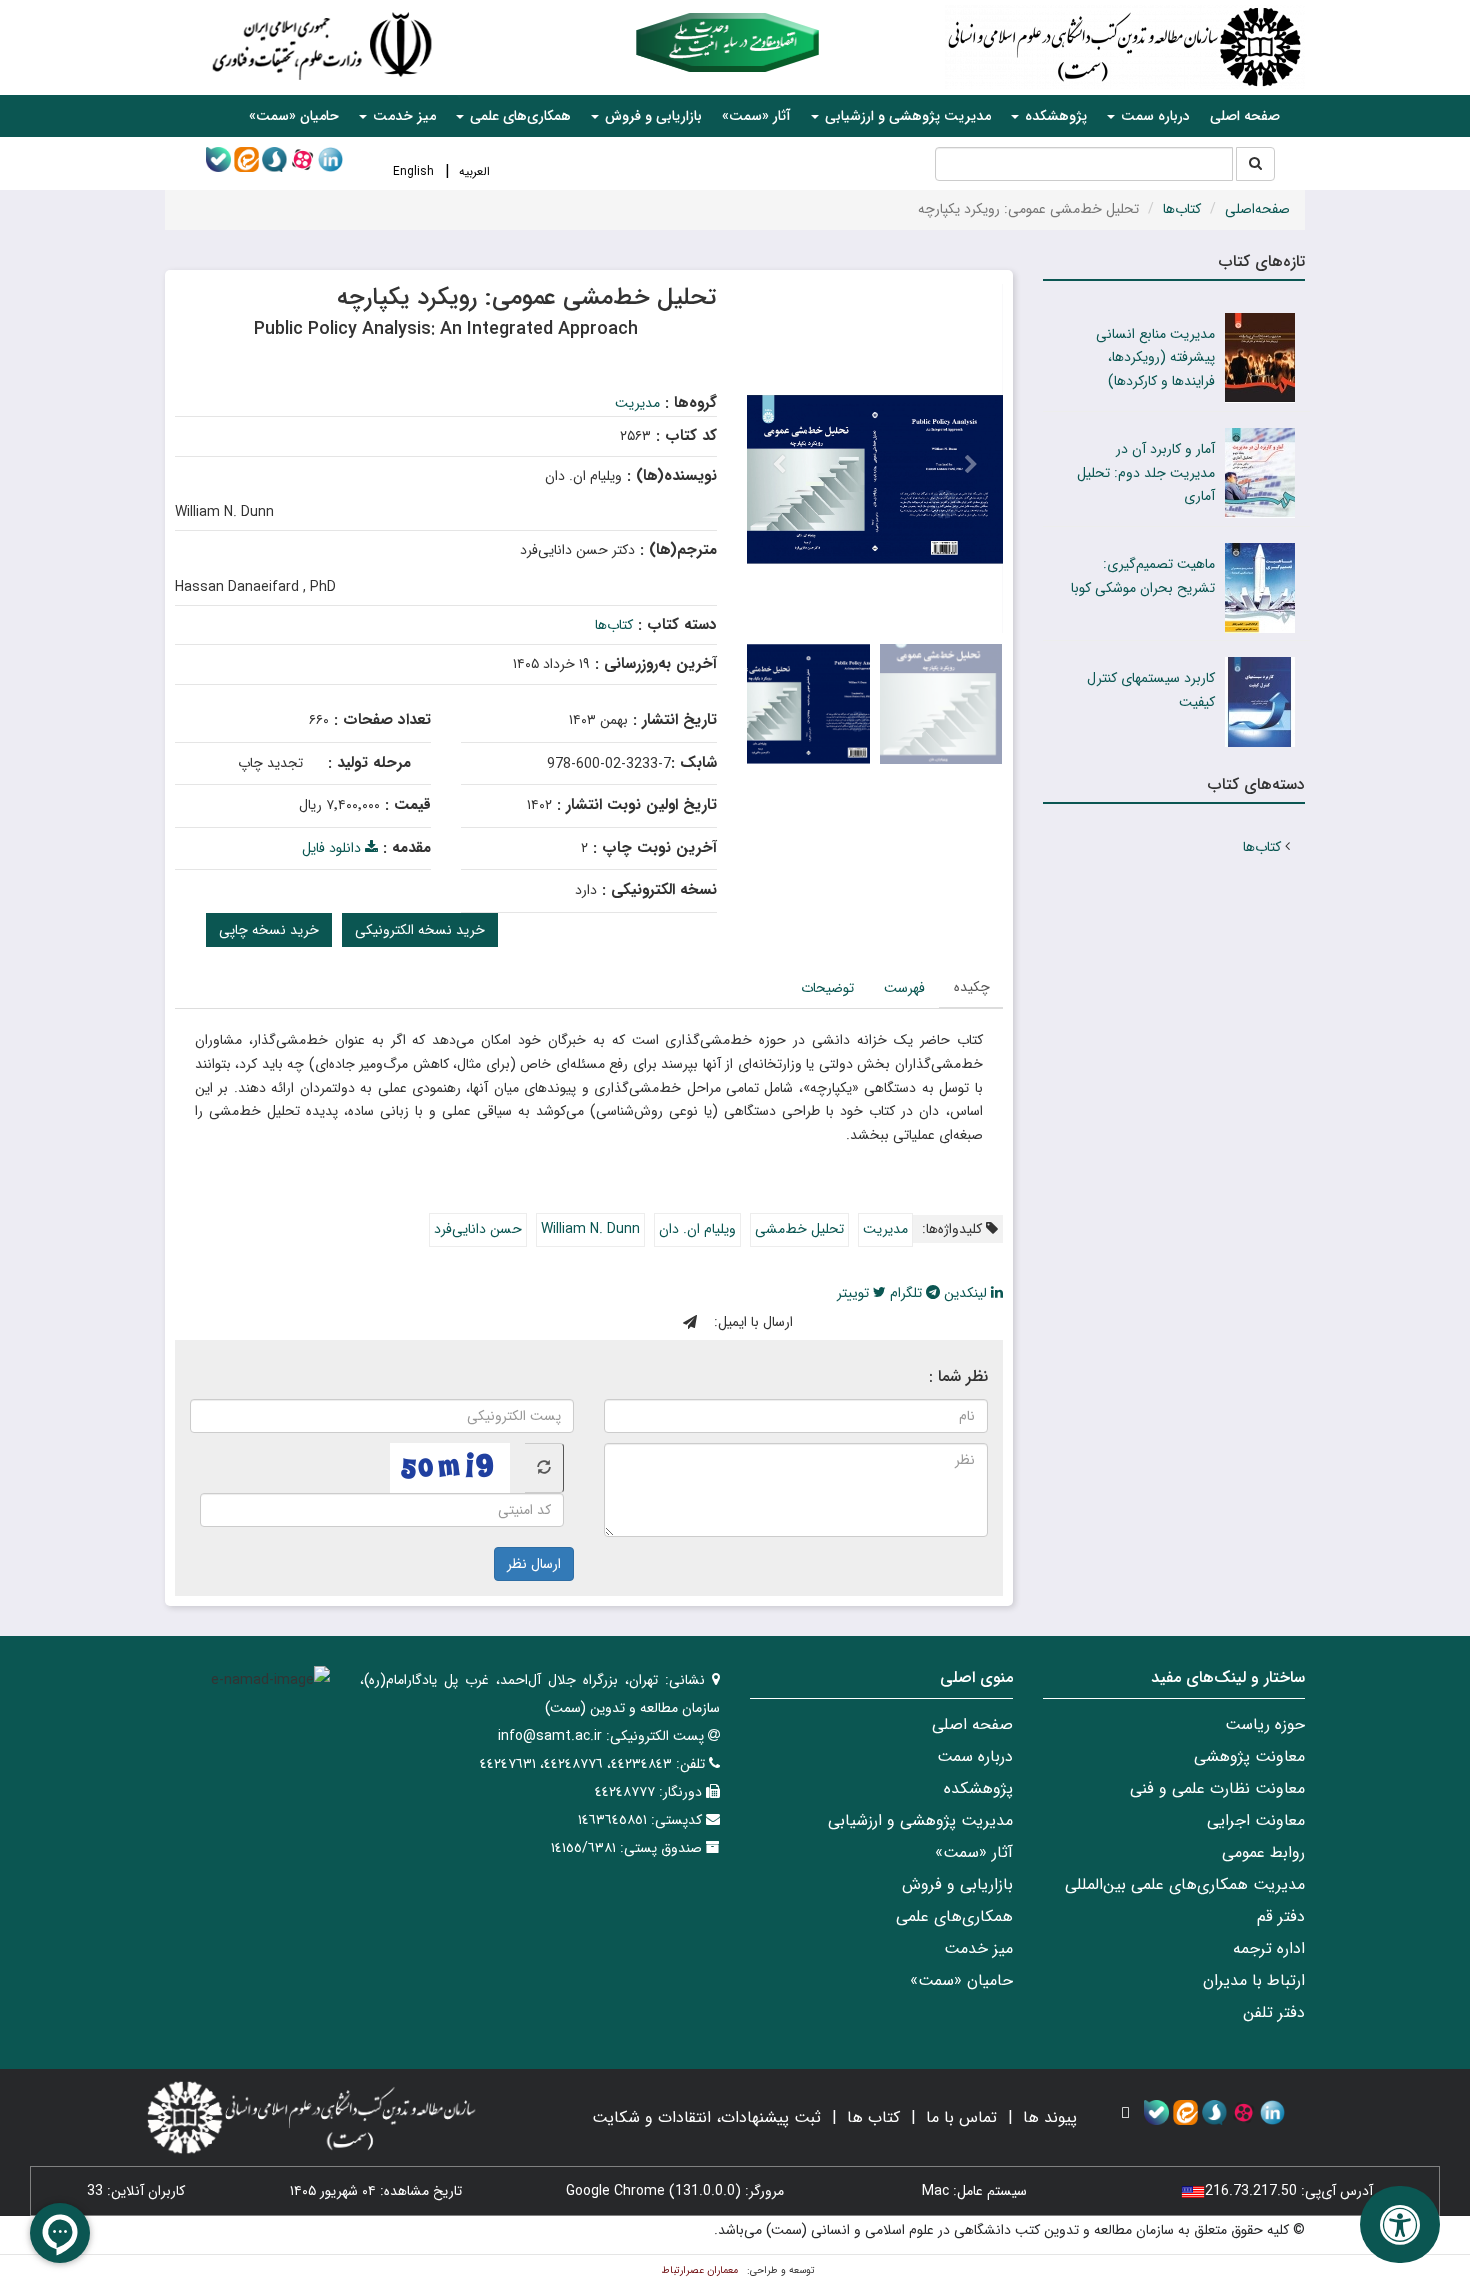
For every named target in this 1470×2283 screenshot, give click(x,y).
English (413, 171)
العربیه (474, 171)
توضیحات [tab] (827, 988)
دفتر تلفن (1274, 2012)
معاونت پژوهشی (1249, 1756)
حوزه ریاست (1265, 1724)
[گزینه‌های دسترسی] (1400, 2224)
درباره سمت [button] (1153, 116)
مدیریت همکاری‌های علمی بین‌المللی (1185, 1884)
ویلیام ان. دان (697, 1229)
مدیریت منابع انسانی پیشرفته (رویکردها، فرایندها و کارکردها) (1155, 358)
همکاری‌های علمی (954, 1916)
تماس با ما (961, 2117)
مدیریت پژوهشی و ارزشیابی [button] (906, 116)
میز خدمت (978, 1948)
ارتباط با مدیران (1254, 1980)
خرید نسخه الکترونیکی (420, 930)
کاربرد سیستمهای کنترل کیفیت (1151, 690)
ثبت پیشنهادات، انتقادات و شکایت (706, 2117)
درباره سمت (975, 1756)
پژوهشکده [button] (1054, 116)
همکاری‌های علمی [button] (518, 116)
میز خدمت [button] (402, 116)
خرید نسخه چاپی (269, 930)
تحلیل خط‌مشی (799, 1229)
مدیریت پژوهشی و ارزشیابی (920, 1820)
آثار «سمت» (756, 116)
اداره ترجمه (1269, 1948)
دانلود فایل (333, 848)
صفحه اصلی (1245, 116)
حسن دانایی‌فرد (478, 1229)
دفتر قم (1281, 1916)
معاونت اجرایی (1256, 1820)
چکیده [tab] (972, 987)
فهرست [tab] (904, 988)
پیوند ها (1050, 2117)
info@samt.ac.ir (550, 1736)
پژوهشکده (978, 1788)
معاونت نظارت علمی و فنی (1217, 1788)
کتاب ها (873, 2117)
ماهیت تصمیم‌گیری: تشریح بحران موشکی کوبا (1143, 576)
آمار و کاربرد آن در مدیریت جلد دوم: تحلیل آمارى (1146, 473)
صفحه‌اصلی (1257, 209)
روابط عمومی (1263, 1852)
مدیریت (637, 403)
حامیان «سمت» (294, 116)
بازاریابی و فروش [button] (651, 116)
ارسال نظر (534, 1564)
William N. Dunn (590, 1229)
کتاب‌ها (1182, 209)
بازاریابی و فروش (957, 1884)
